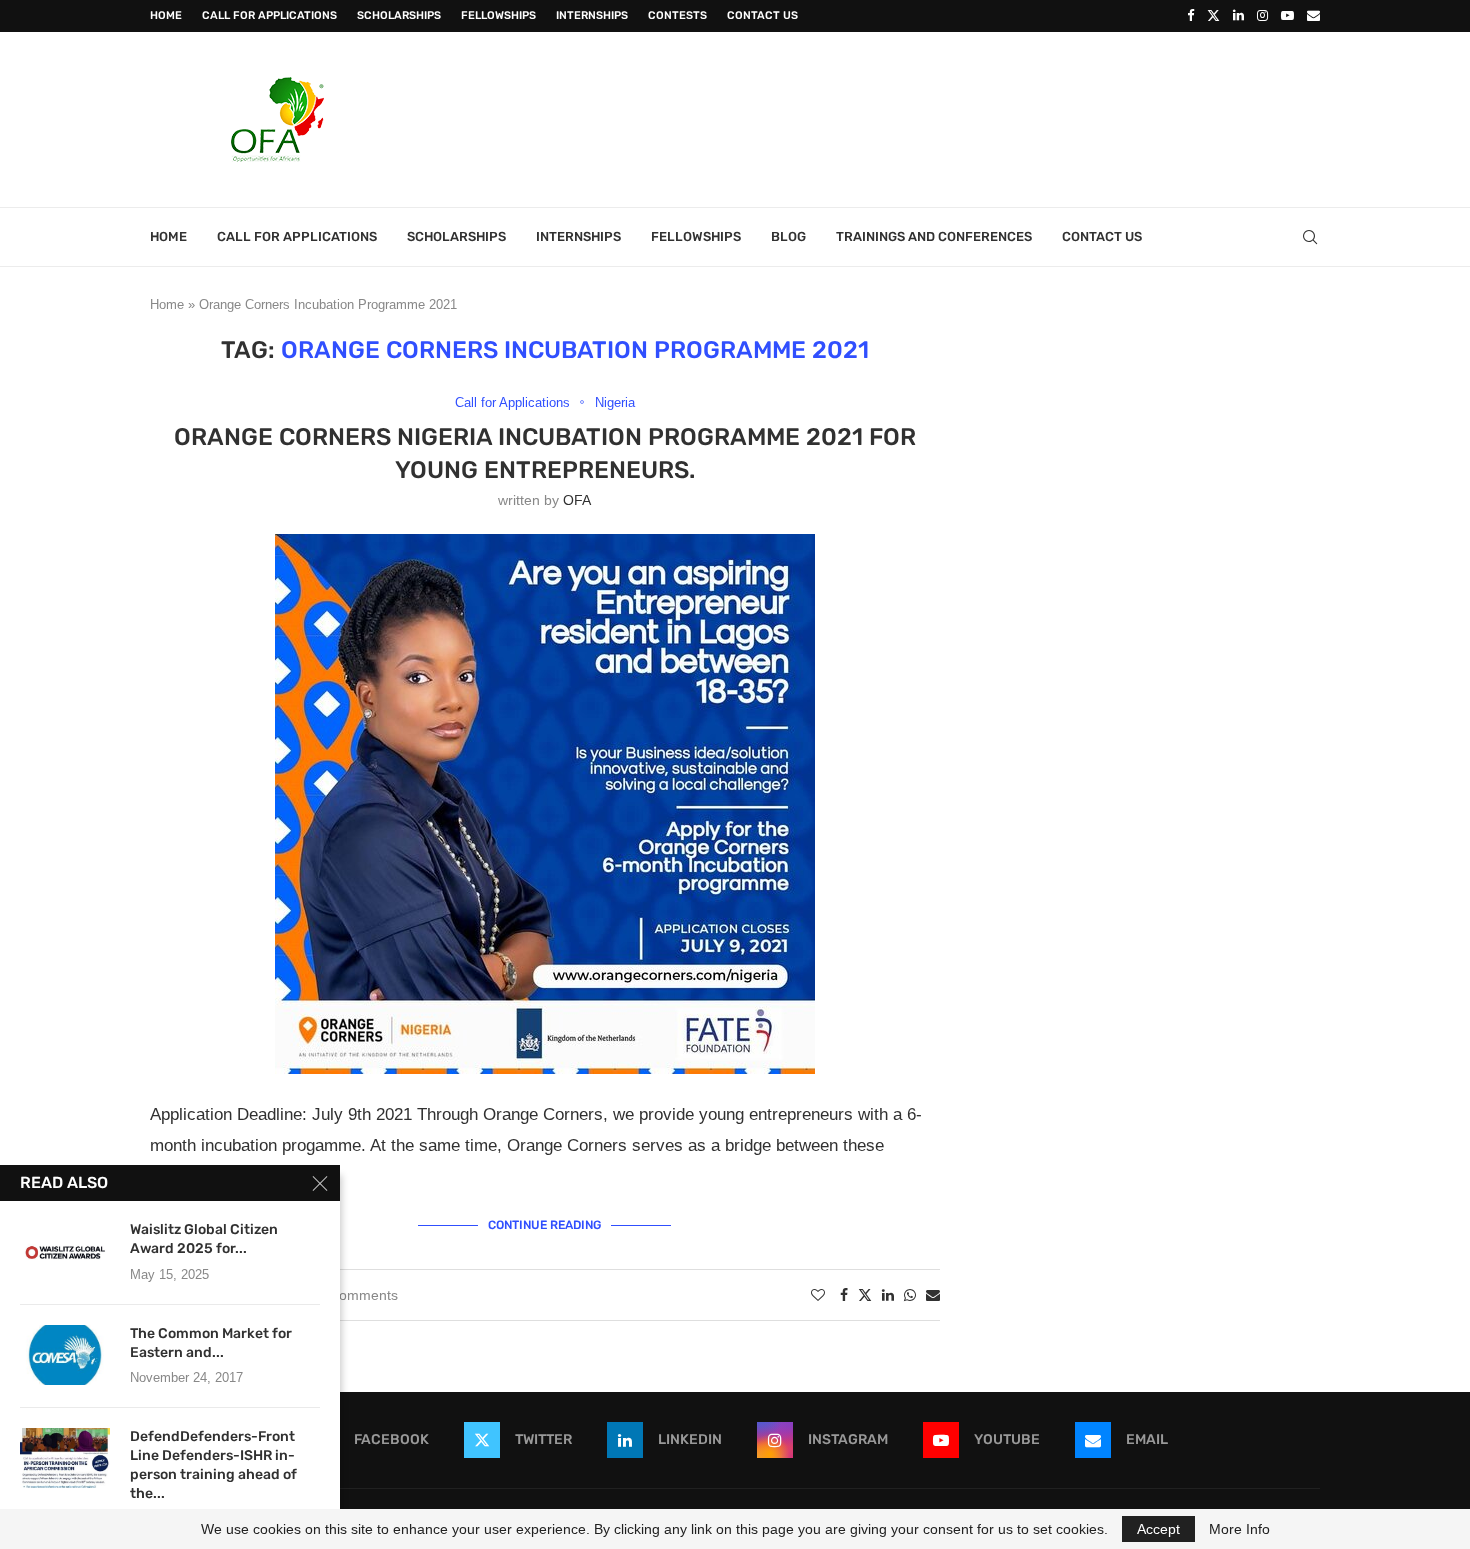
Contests (677, 15)
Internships (592, 15)
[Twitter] (1213, 16)
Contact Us (762, 15)
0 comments (359, 1295)
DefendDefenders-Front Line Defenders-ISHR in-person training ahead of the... (213, 1465)
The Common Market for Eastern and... (211, 1343)
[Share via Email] (933, 1295)
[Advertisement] (956, 117)
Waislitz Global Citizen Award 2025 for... (204, 1239)
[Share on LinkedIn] (888, 1295)
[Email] (1313, 16)
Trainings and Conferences (934, 236)
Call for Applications (269, 15)
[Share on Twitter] (865, 1294)
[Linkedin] (1238, 16)
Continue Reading (544, 1225)
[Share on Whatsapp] (910, 1295)
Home (166, 15)
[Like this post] (818, 1295)
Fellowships (498, 15)
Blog (788, 236)
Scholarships (399, 15)
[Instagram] (1262, 16)
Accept (1158, 1529)
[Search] (1310, 237)
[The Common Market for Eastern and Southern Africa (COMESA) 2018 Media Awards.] (65, 1355)
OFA (577, 500)
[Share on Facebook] (844, 1295)
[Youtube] (1287, 16)
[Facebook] (1190, 16)
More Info (1239, 1529)
